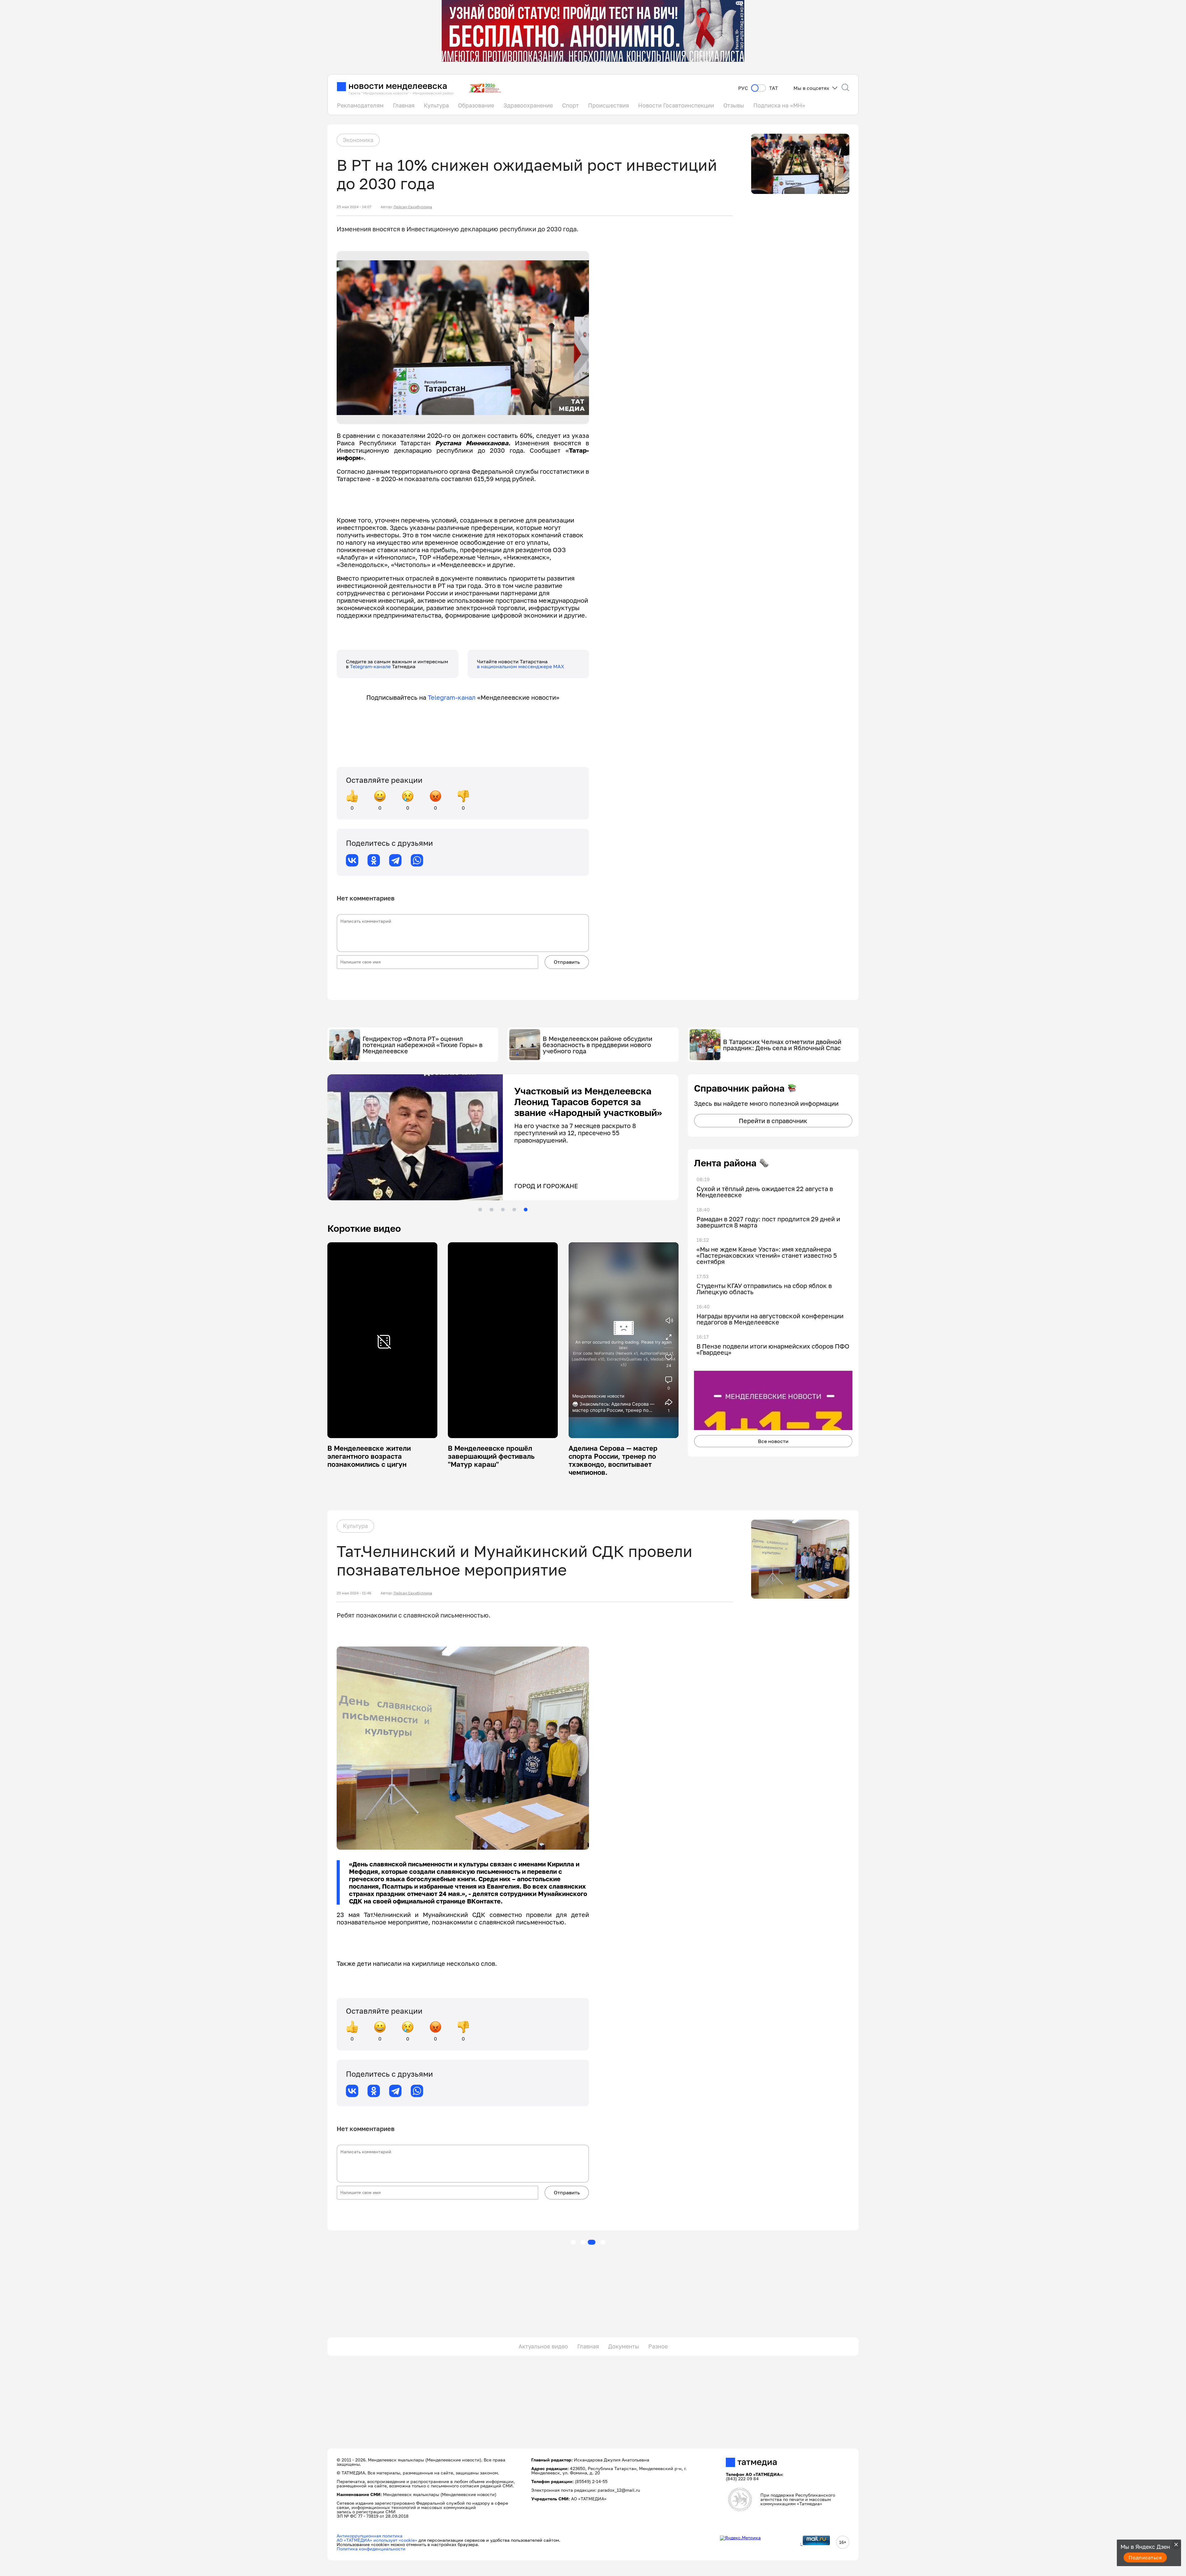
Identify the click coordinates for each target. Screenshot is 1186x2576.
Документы (624, 2346)
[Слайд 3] (503, 1210)
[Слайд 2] (491, 1210)
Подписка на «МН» (779, 105)
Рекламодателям (360, 105)
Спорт (570, 105)
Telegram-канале (371, 666)
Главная (404, 105)
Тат (774, 88)
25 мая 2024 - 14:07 (354, 207)
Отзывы (734, 105)
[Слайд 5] (526, 1210)
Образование (476, 105)
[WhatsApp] (417, 860)
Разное (658, 2346)
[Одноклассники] (374, 860)
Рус (743, 88)
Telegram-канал (452, 697)
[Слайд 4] (514, 1210)
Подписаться (1145, 2557)
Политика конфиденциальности (371, 2549)
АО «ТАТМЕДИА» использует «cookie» (377, 2540)
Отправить (567, 962)
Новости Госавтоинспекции (676, 105)
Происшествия (608, 105)
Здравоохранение (528, 105)
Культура (436, 105)
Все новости (773, 1441)
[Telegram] (395, 860)
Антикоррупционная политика (370, 2536)
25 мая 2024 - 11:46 (354, 1593)
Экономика (358, 140)
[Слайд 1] (480, 1210)
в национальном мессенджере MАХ (521, 666)
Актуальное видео (543, 2346)
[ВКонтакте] (352, 860)
